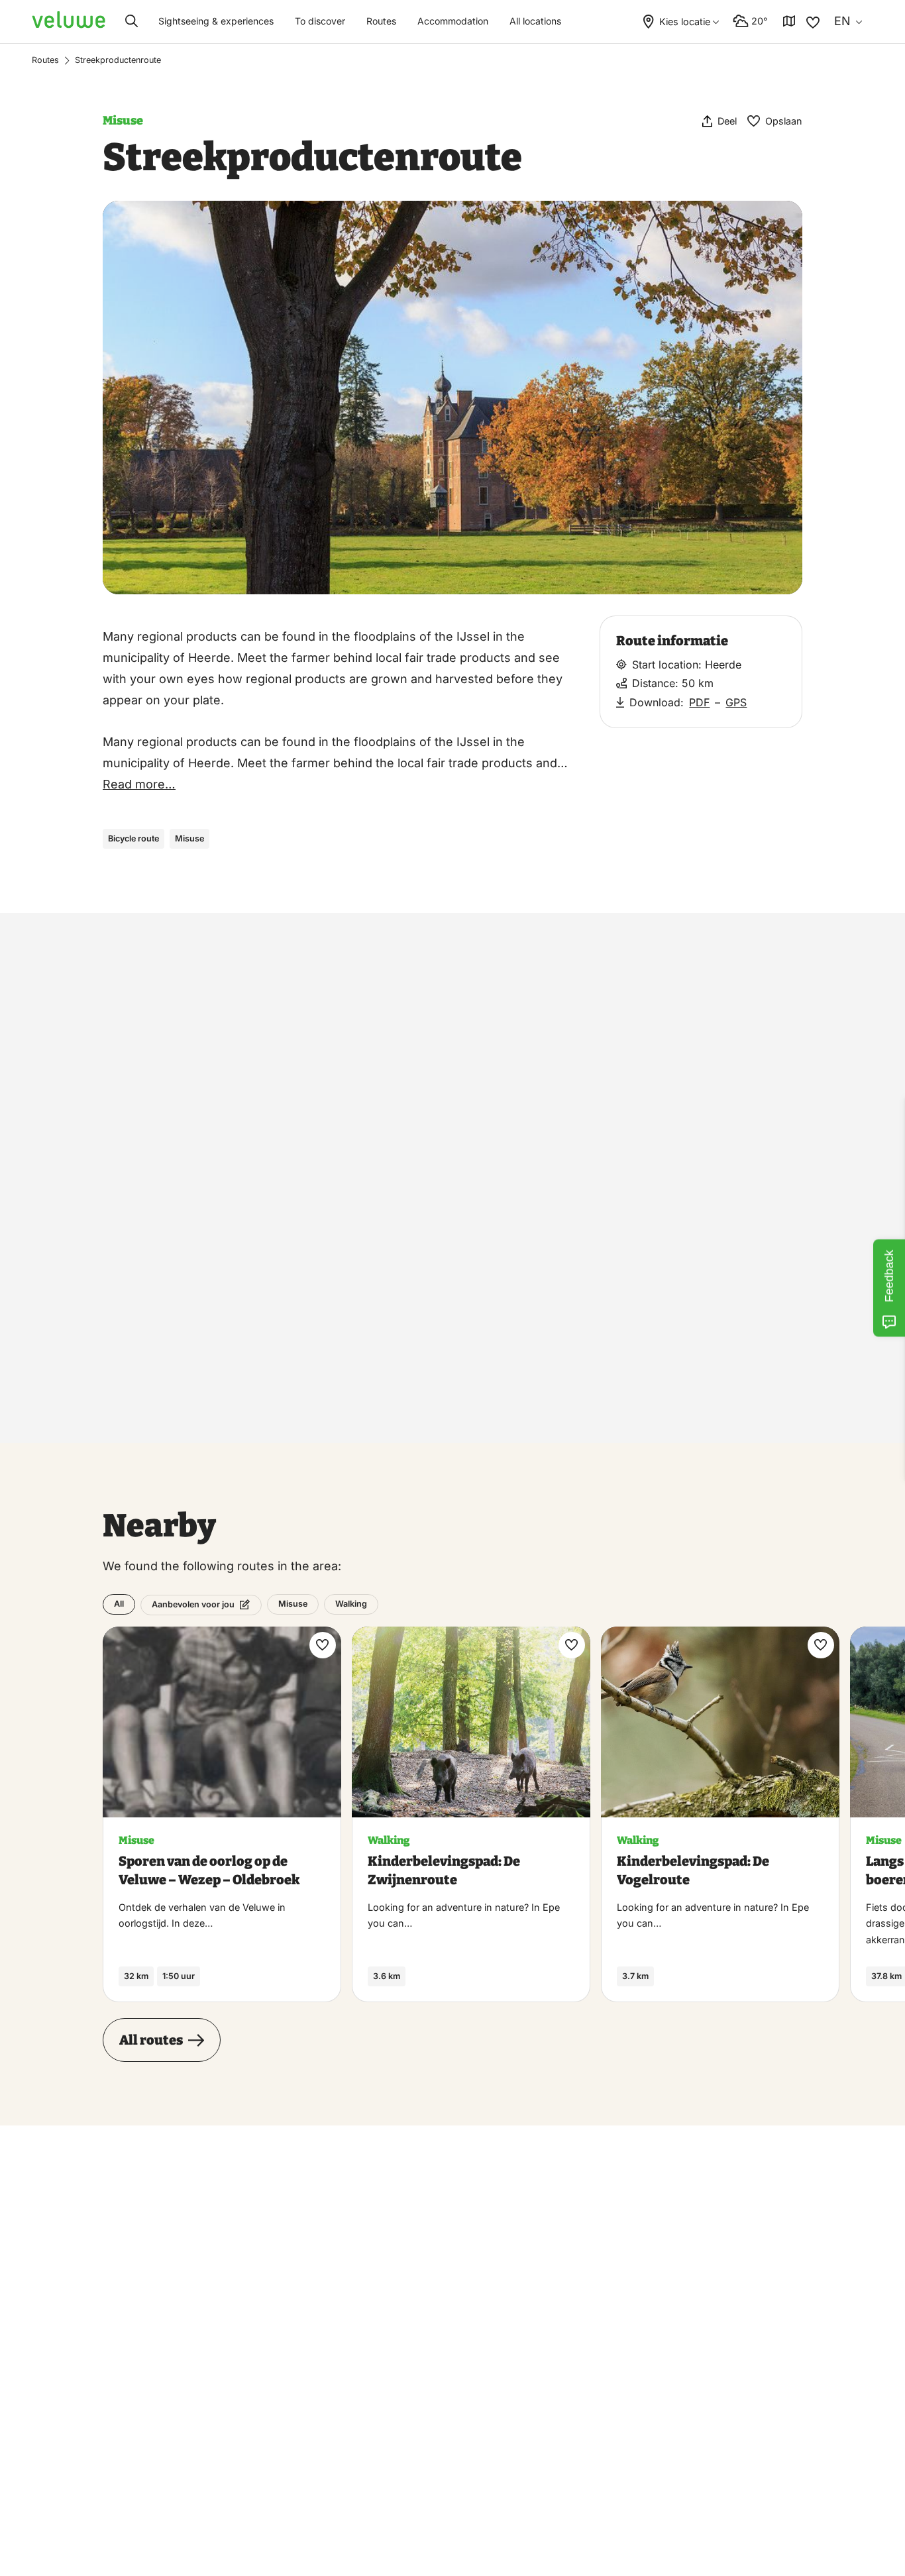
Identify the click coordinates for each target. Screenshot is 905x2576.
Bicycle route (133, 838)
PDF (700, 702)
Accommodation (453, 21)
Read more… (139, 784)
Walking (351, 1604)
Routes (381, 21)
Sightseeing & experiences (216, 21)
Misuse (123, 121)
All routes (151, 2040)
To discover (320, 21)
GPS (737, 702)
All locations (535, 21)
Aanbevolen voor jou (193, 1604)
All (119, 1604)
